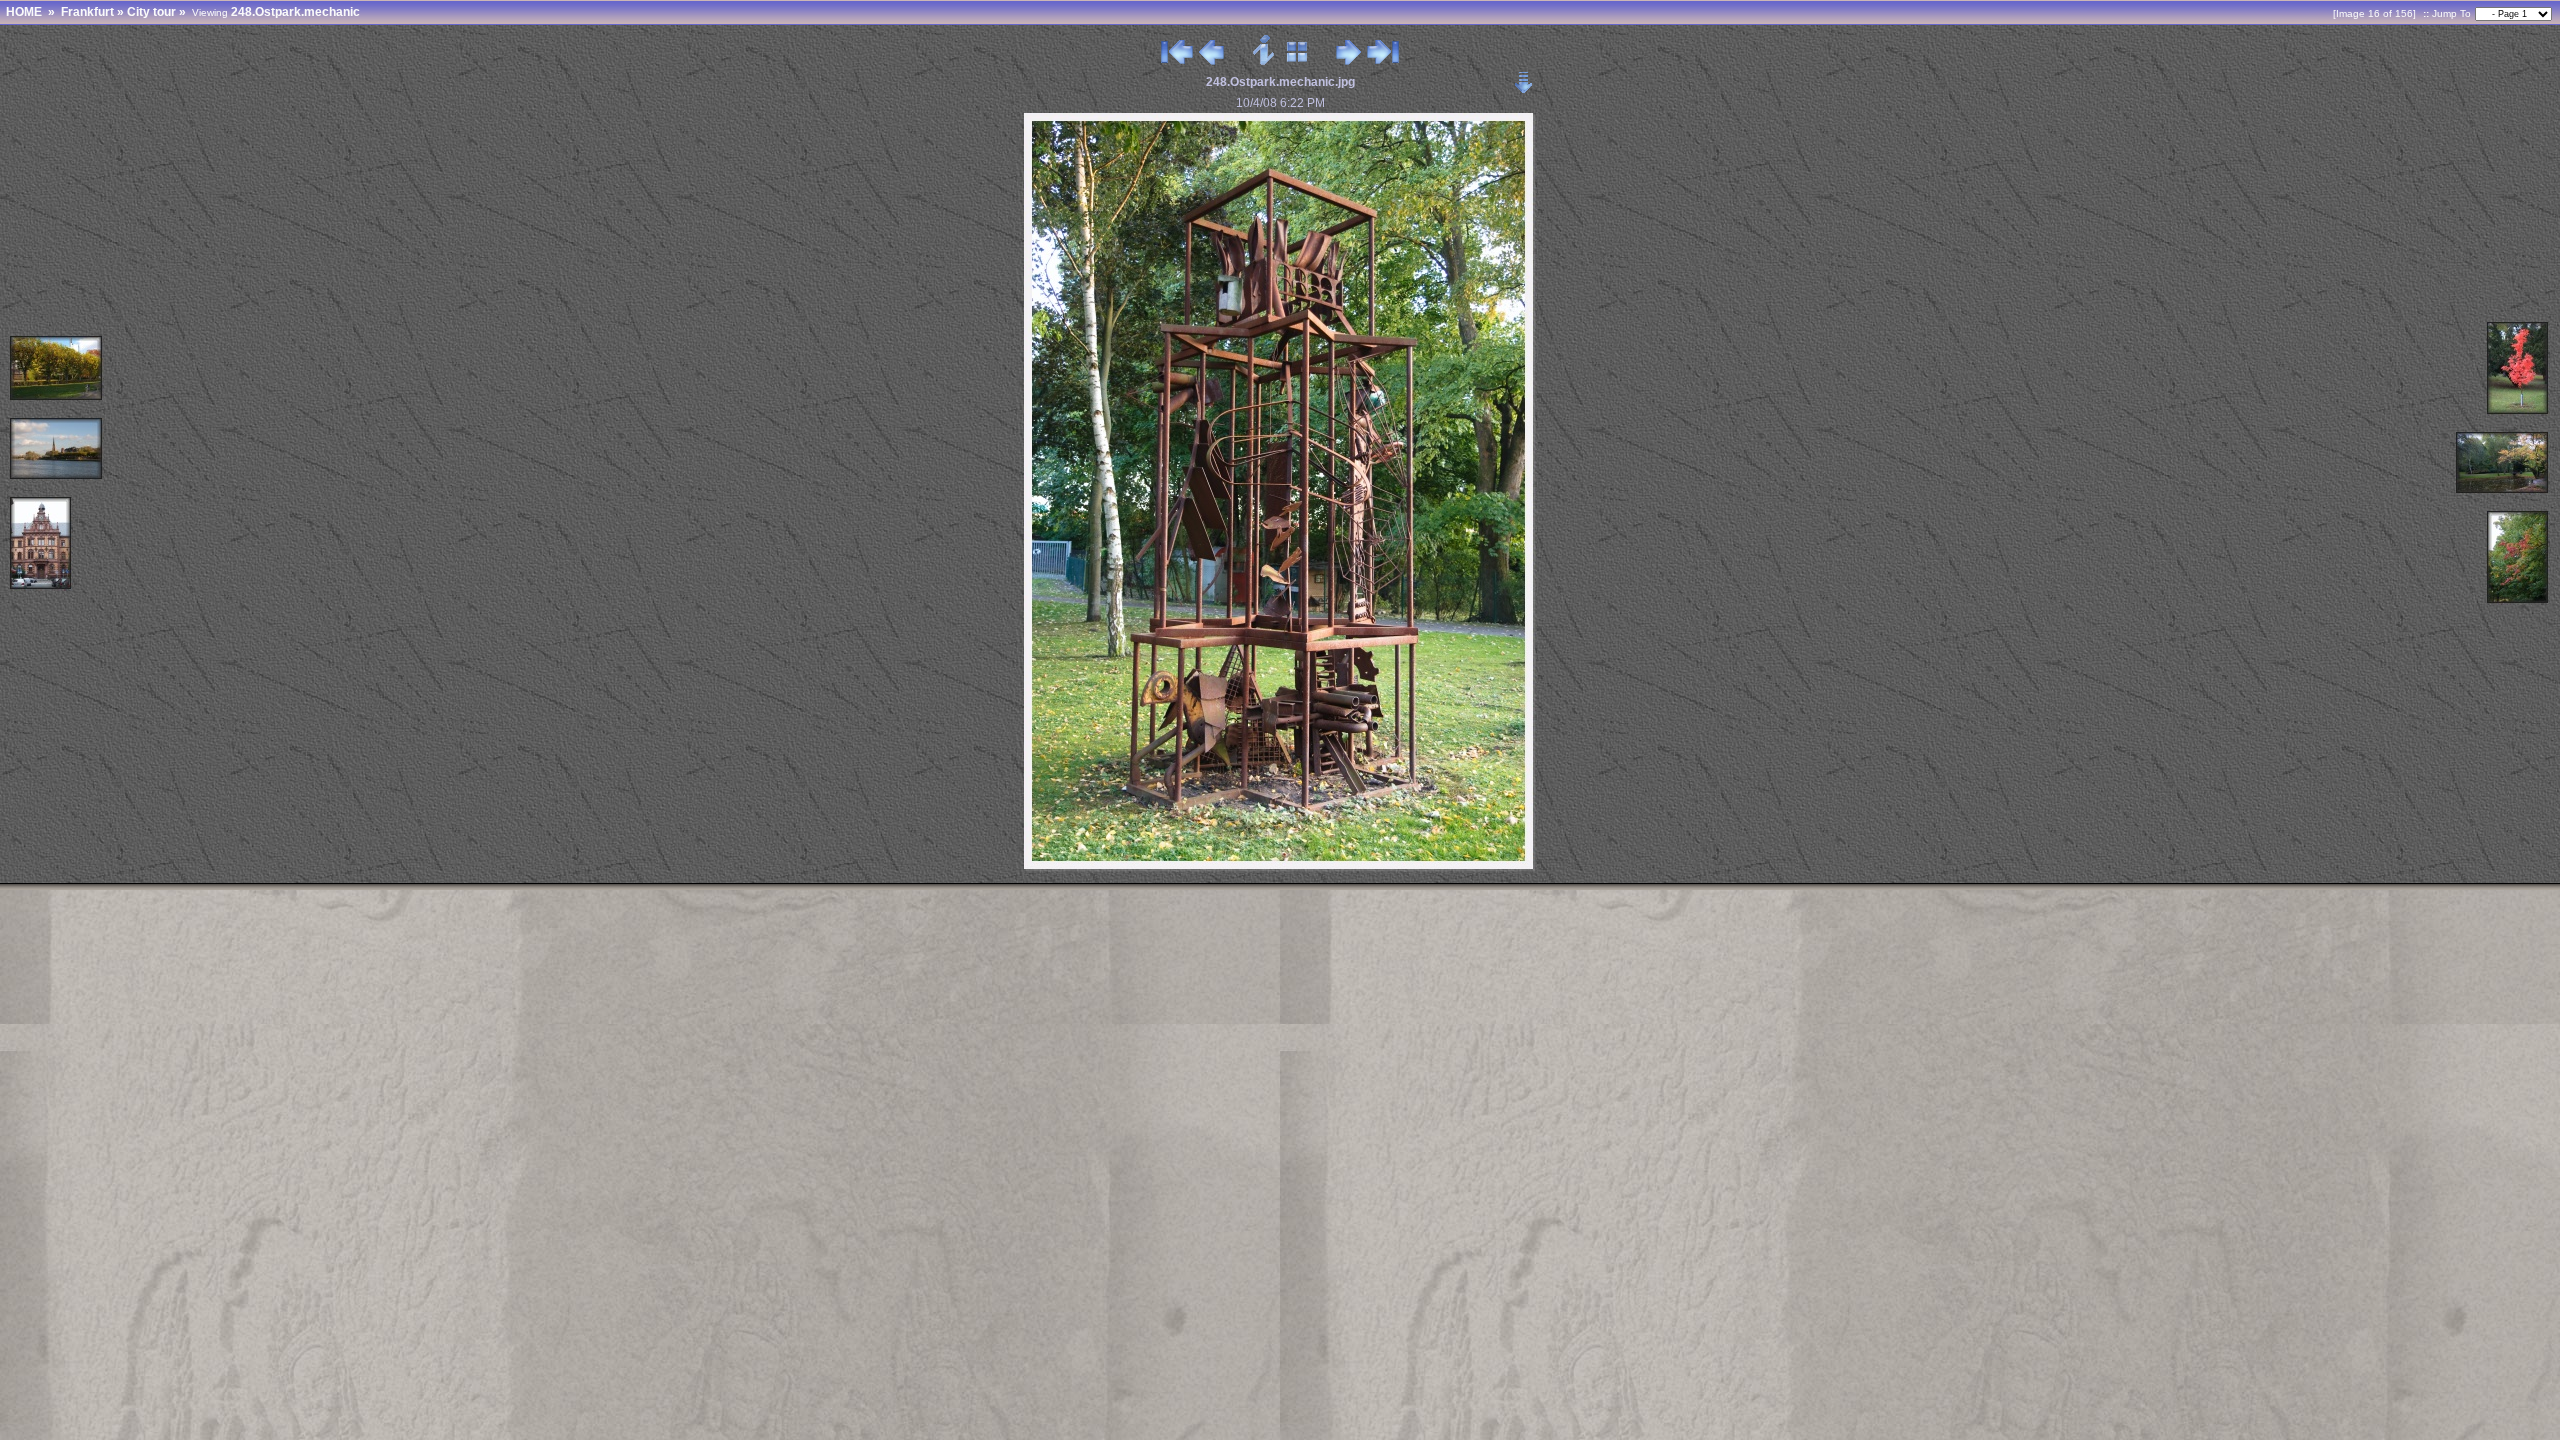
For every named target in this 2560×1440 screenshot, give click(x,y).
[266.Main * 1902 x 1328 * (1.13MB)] (57, 396)
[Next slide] (1348, 60)
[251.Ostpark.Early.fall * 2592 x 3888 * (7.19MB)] (2518, 599)
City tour (151, 12)
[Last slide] (1383, 60)
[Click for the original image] (1280, 867)
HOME (24, 12)
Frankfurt (87, 12)
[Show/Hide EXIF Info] (1264, 60)
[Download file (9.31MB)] (1524, 76)
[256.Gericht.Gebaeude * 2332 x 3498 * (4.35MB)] (41, 585)
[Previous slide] (1211, 60)
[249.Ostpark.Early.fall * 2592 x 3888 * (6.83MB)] (2518, 410)
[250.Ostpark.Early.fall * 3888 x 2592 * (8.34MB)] (2503, 489)
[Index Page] (1297, 60)
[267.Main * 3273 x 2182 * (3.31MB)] (57, 475)
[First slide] (1177, 60)
